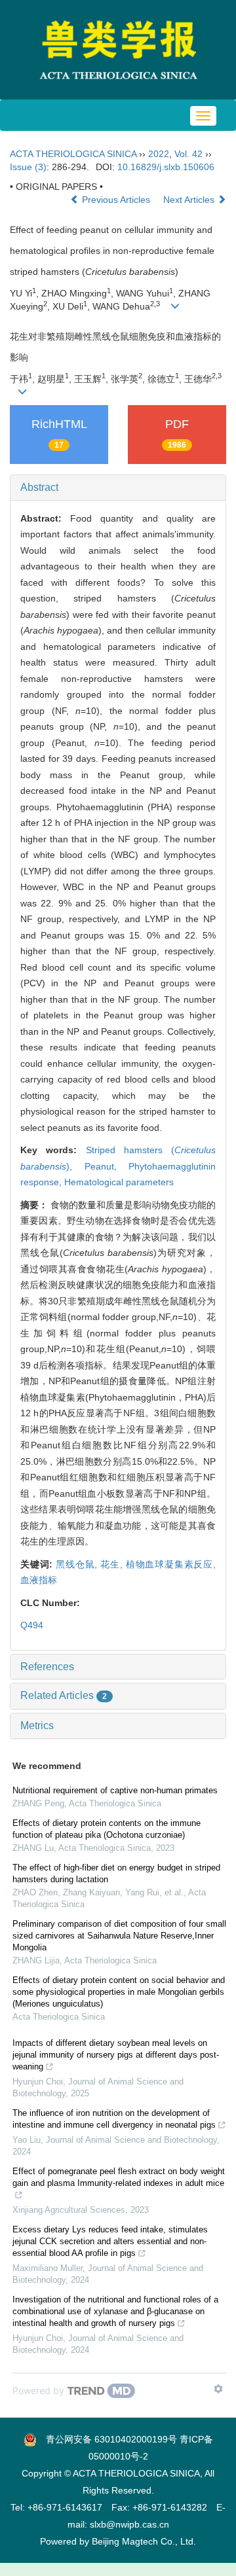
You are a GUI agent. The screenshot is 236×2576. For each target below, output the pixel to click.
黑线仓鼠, (78, 1564)
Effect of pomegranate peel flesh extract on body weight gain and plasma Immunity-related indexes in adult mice (119, 2177)
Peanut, (107, 1166)
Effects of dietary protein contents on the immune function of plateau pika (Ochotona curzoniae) (107, 1829)
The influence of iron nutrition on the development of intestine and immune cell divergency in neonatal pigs (114, 2119)
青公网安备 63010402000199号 (107, 2439)
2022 (159, 154)
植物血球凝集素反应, (171, 1564)
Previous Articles (116, 200)
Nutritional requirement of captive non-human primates (115, 1790)
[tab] (118, 488)
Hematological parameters (119, 1182)
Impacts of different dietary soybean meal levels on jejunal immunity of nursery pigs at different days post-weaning (116, 2055)
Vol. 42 (188, 154)
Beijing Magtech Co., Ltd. (144, 2541)
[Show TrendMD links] (218, 2389)
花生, (113, 1564)
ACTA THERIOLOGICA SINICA (73, 154)
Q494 (32, 1625)
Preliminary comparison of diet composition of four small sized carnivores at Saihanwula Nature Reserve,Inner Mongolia (119, 1936)
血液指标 (39, 1580)
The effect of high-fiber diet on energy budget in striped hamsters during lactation (116, 1873)
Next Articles (190, 200)
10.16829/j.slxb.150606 (166, 167)
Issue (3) (28, 167)
